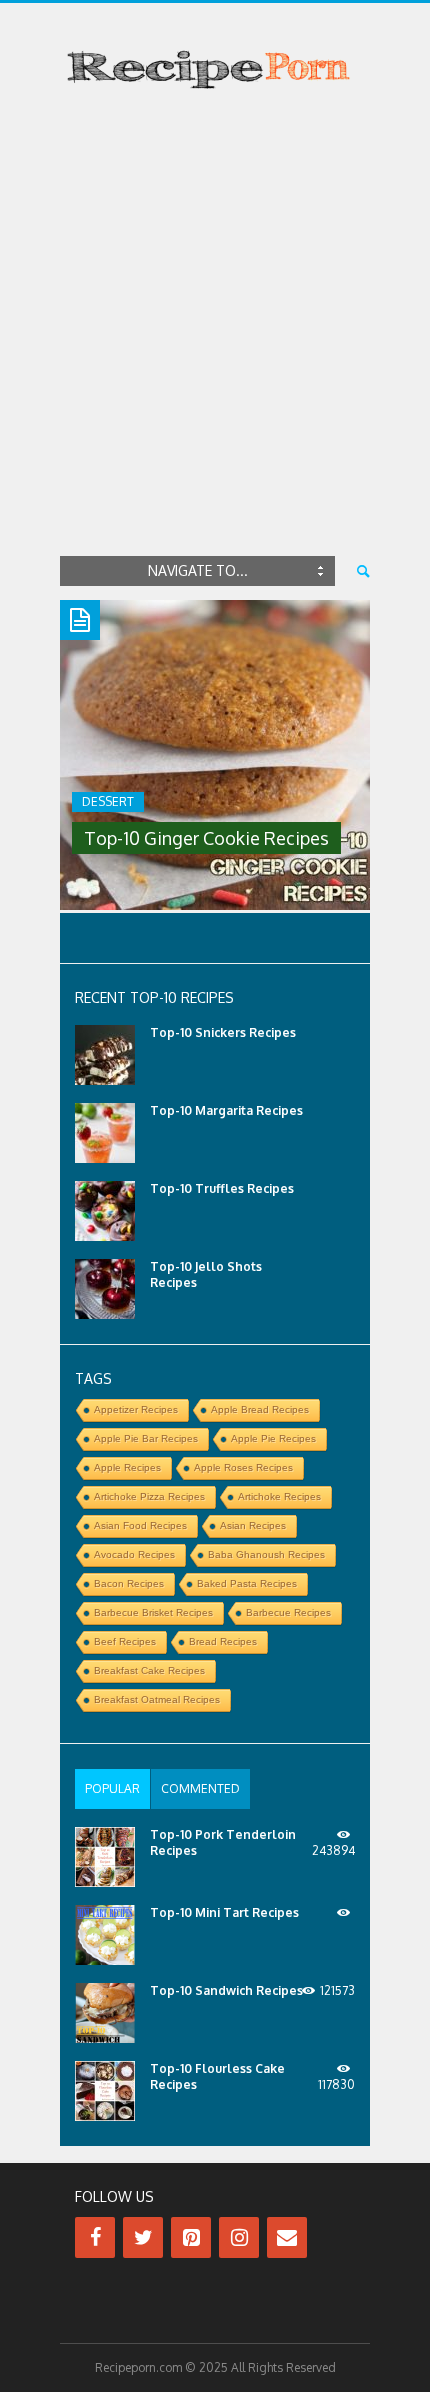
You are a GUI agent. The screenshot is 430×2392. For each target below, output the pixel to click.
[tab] (112, 1789)
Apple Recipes (127, 1467)
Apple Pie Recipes (273, 1438)
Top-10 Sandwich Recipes (226, 1990)
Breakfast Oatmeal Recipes (157, 1699)
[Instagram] (239, 2237)
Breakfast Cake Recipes (149, 1670)
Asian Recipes (253, 1525)
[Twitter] (143, 2237)
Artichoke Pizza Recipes (149, 1496)
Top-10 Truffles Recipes (222, 1188)
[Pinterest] (191, 2237)
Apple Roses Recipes (243, 1467)
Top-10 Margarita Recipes (226, 1110)
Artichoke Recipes (279, 1496)
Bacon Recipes (129, 1583)
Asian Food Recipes (140, 1525)
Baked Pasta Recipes (247, 1583)
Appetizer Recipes (136, 1409)
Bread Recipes (223, 1641)
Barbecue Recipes (288, 1612)
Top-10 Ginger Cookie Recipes (206, 838)
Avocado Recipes (134, 1554)
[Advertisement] (215, 327)
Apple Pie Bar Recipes (146, 1438)
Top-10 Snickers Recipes (223, 1032)
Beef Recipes (125, 1641)
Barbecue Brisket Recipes (153, 1612)
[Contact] (287, 2237)
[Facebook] (95, 2237)
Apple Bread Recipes (260, 1409)
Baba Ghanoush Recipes (266, 1554)
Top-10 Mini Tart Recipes (224, 1912)
